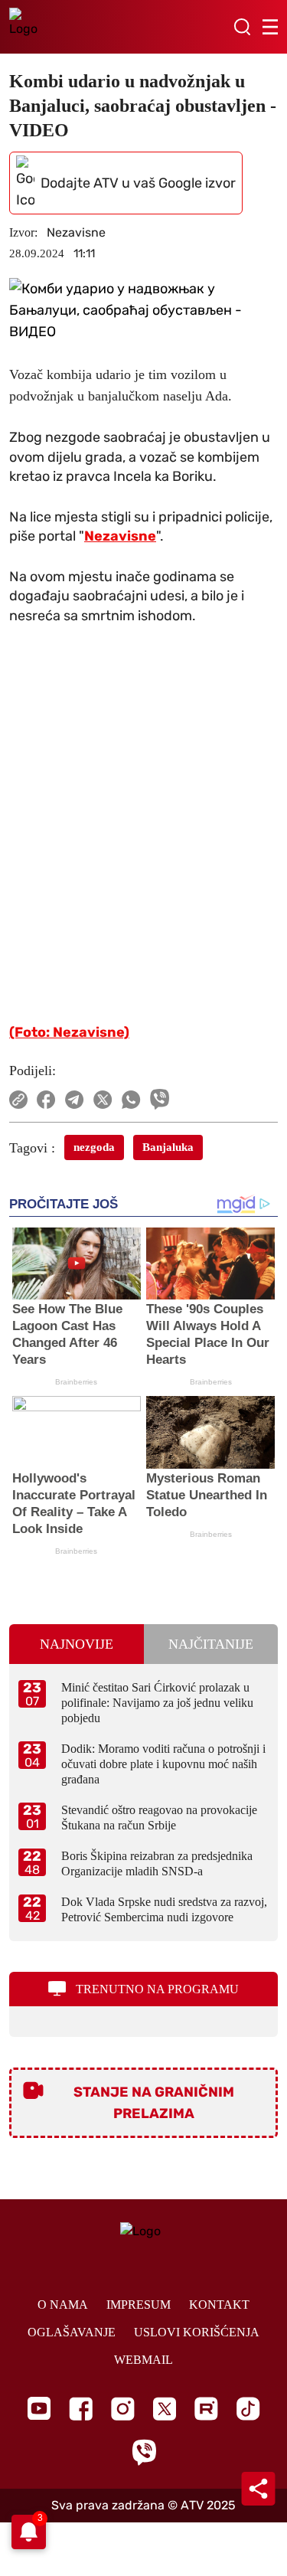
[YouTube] (39, 2408)
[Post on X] (103, 1100)
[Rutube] (206, 2409)
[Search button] (242, 27)
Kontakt (219, 2305)
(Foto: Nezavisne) (69, 1032)
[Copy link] (18, 1100)
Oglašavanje (72, 2332)
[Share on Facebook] (46, 1100)
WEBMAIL (143, 2360)
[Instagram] (123, 2409)
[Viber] (144, 2452)
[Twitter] (165, 2409)
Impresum (139, 2305)
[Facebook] (81, 2409)
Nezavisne (120, 536)
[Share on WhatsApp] (131, 1100)
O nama (63, 2305)
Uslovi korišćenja (197, 2332)
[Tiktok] (248, 2409)
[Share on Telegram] (75, 1100)
